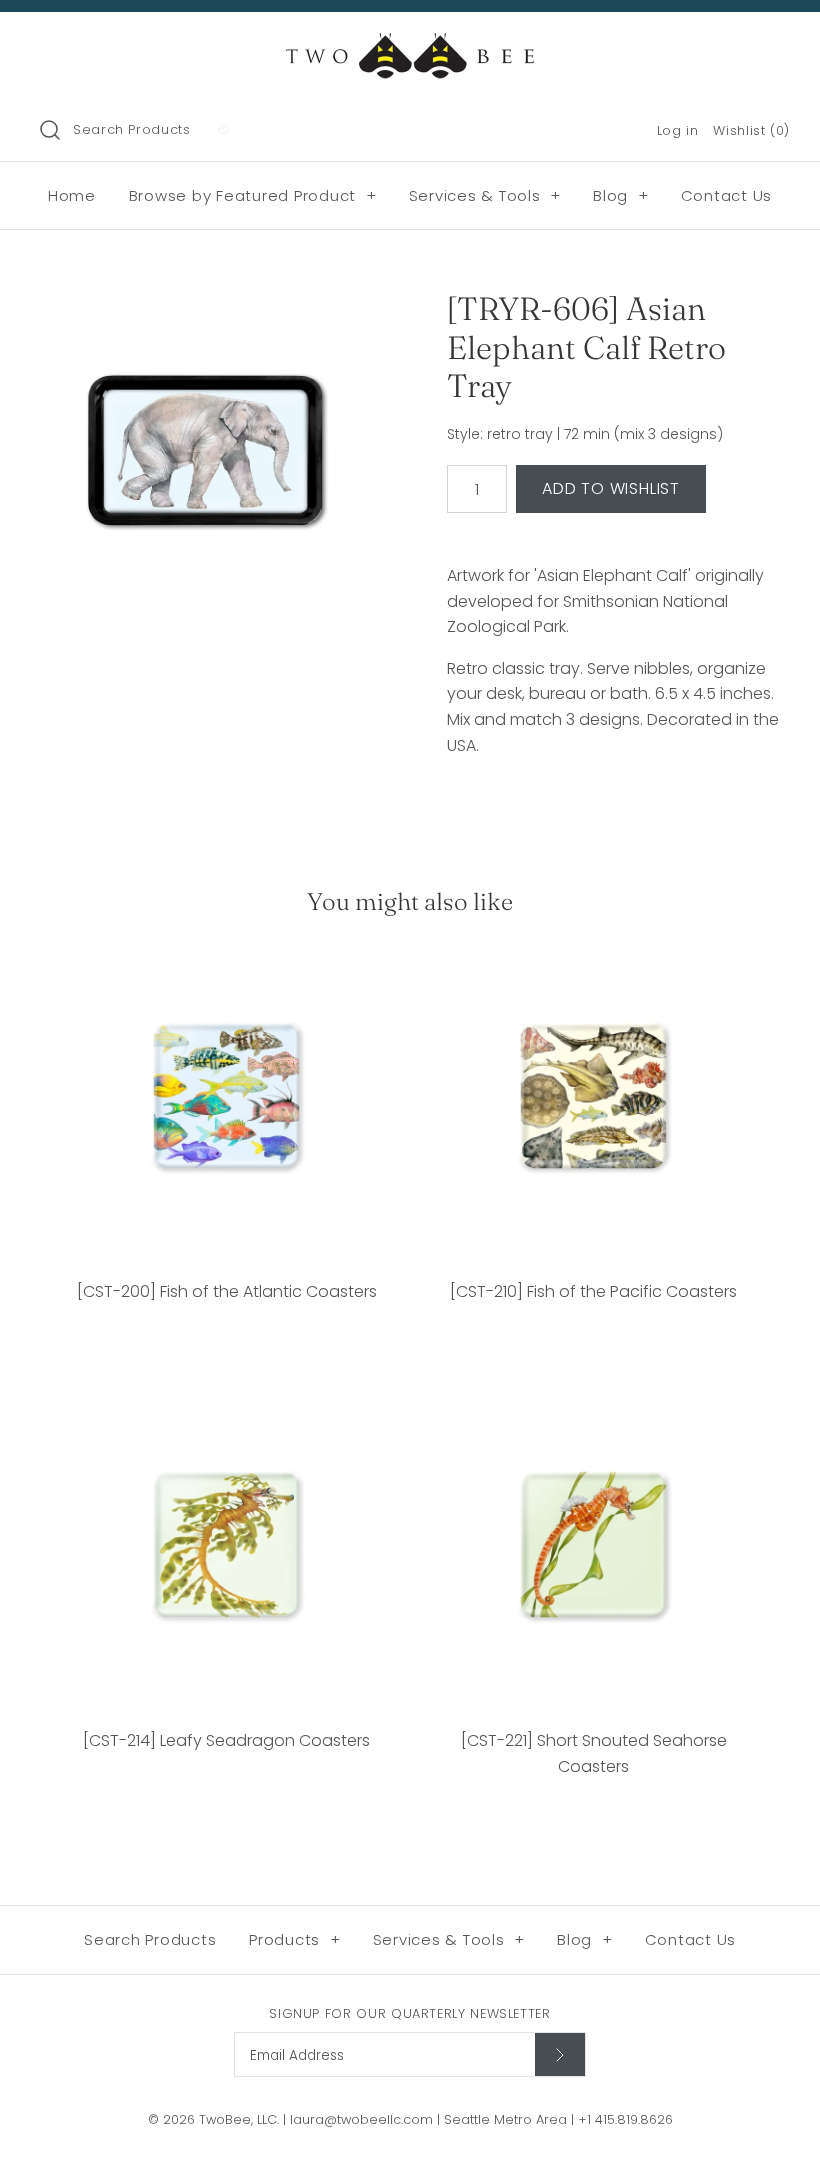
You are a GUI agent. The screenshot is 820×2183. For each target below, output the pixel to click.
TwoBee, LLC (238, 2119)
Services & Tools (485, 195)
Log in (678, 130)
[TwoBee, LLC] (410, 44)
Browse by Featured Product (253, 195)
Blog (621, 195)
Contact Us (727, 195)
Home (72, 195)
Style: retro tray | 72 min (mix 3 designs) (585, 434)
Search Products (132, 129)
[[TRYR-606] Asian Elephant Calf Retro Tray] (206, 456)
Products (295, 1939)
